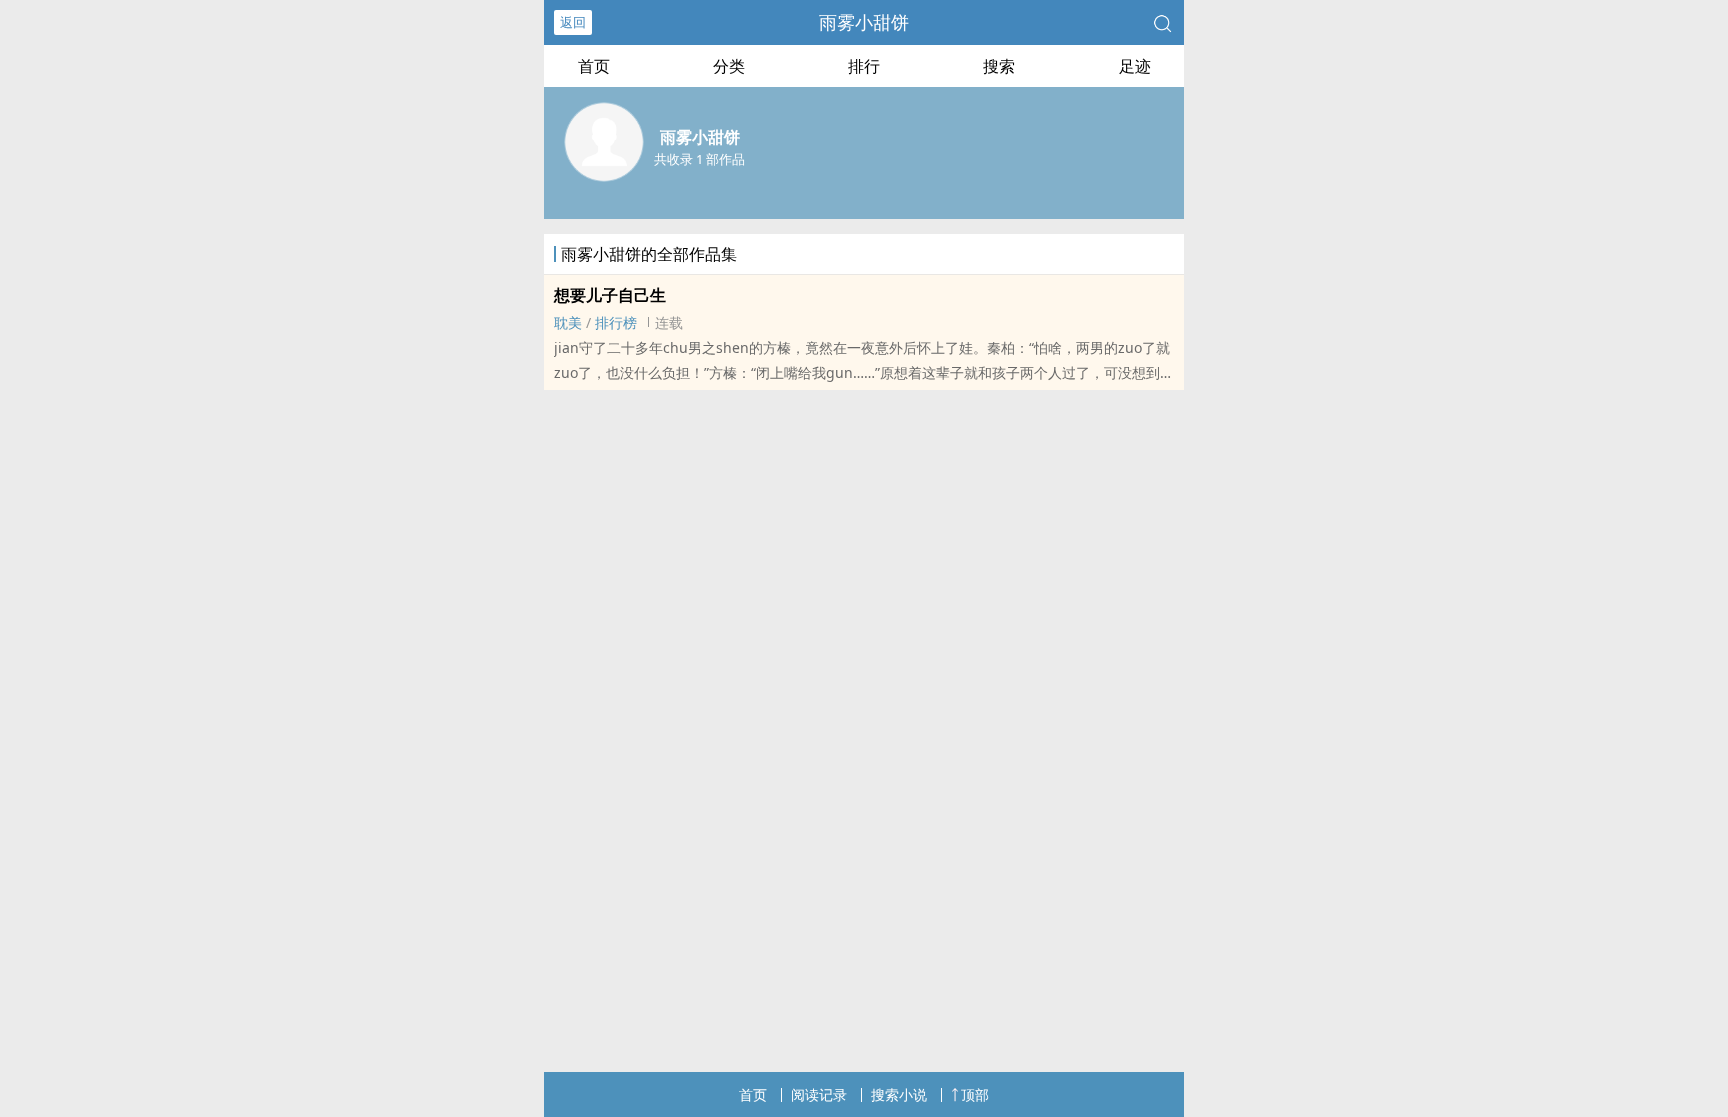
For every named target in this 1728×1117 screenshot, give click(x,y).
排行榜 (616, 322)
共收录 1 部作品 (699, 159)
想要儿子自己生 (610, 295)
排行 (864, 66)
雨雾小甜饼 (864, 22)
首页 (594, 66)
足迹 (1135, 66)
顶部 (975, 1094)
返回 (573, 22)
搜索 (999, 66)
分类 (729, 66)
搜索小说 (899, 1094)
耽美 (568, 322)
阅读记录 (819, 1094)
